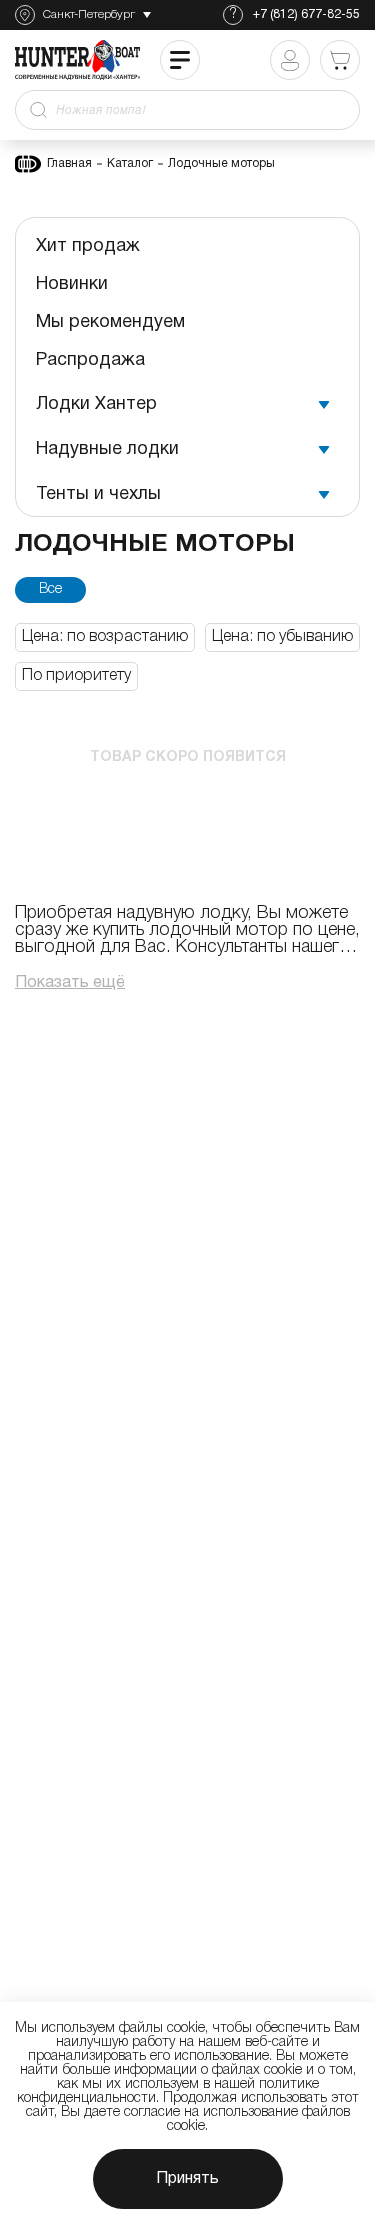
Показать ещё (70, 983)
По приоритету (76, 676)
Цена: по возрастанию (105, 637)
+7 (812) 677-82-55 (306, 14)
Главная (69, 163)
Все (50, 589)
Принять (187, 2179)
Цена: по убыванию (282, 637)
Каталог (130, 163)
